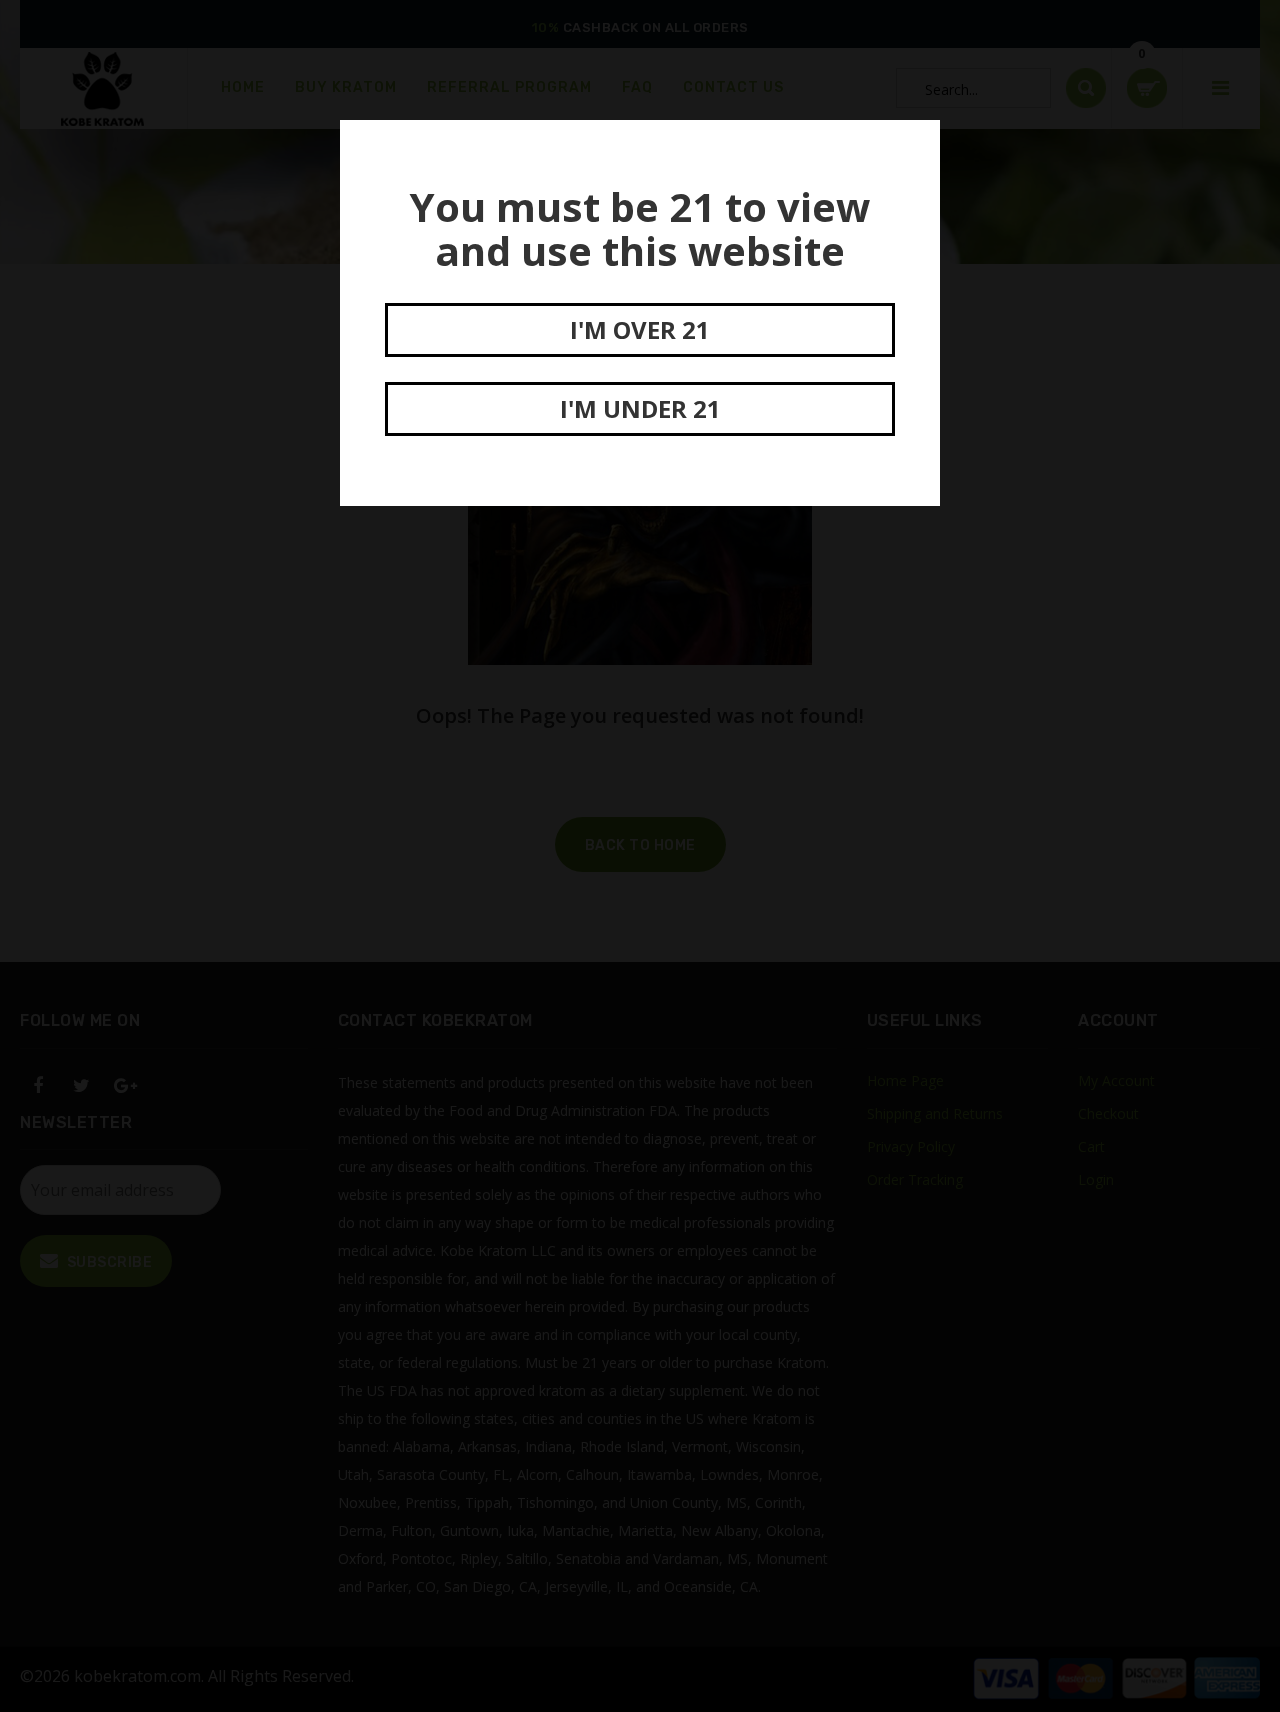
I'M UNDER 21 (640, 408)
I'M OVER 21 (640, 329)
